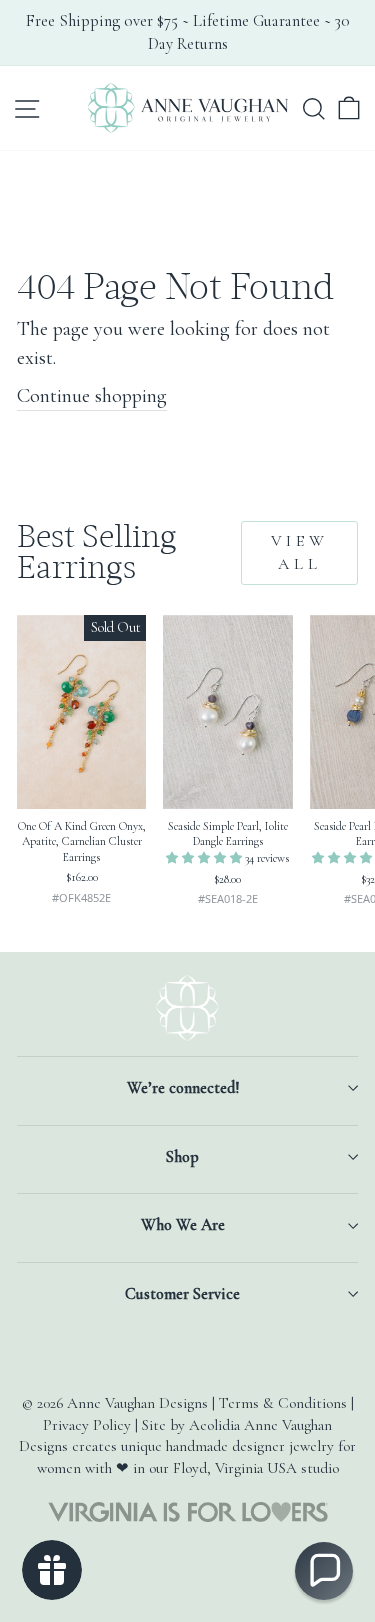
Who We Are (183, 1225)
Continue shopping (92, 395)
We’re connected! (183, 1088)
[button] (205, 858)
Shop (182, 1157)
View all (300, 552)
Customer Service (182, 1294)
